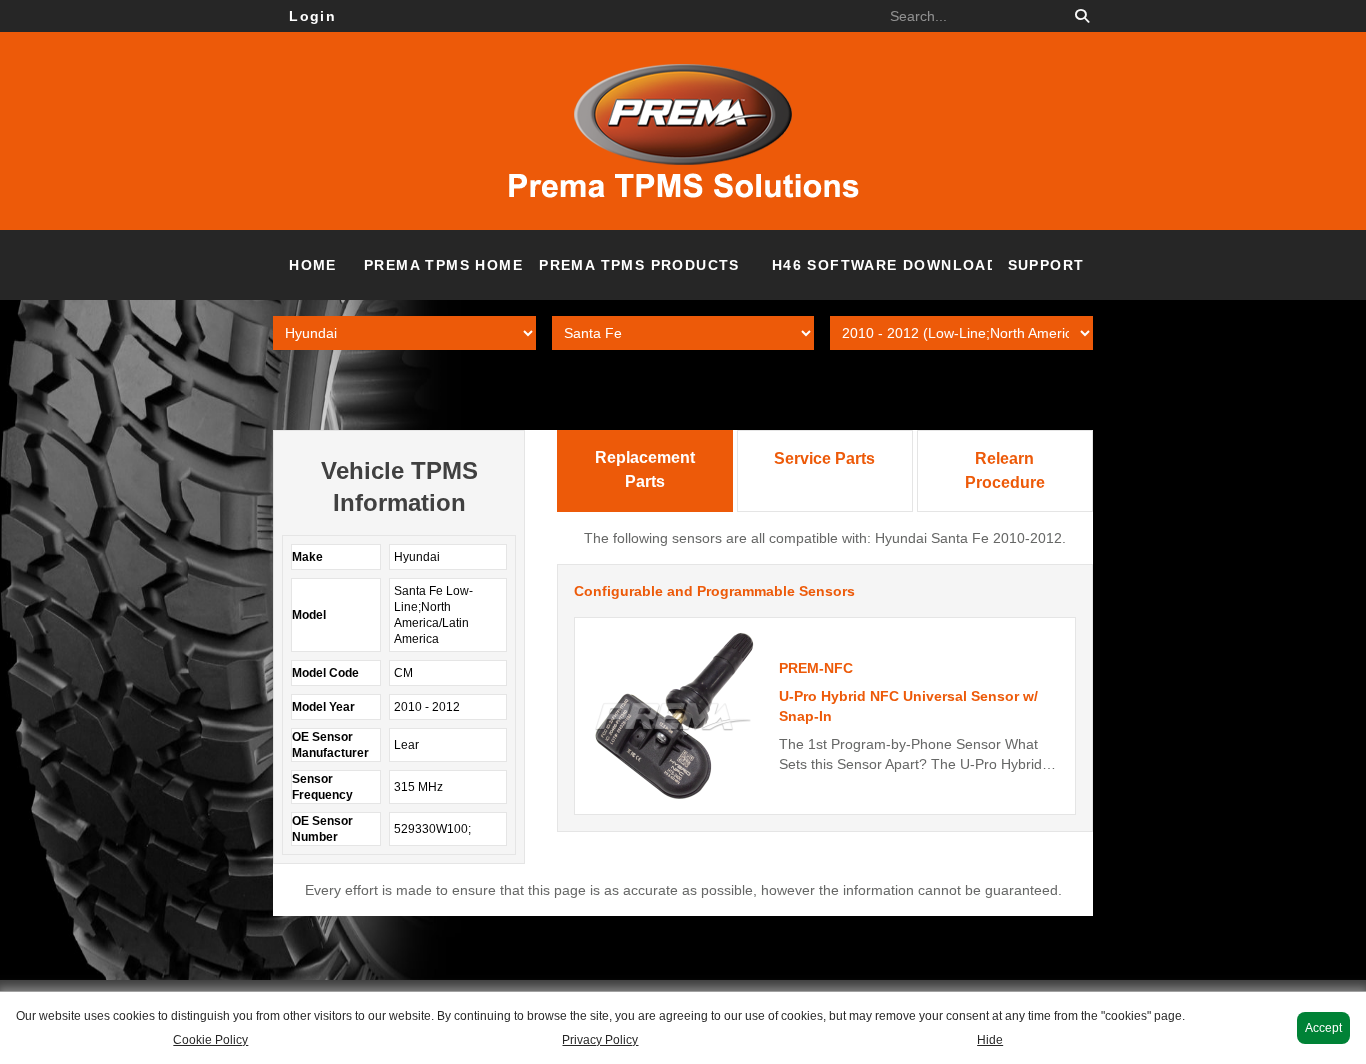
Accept (1323, 1028)
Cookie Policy (210, 1040)
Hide (990, 1040)
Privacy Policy (600, 1040)
